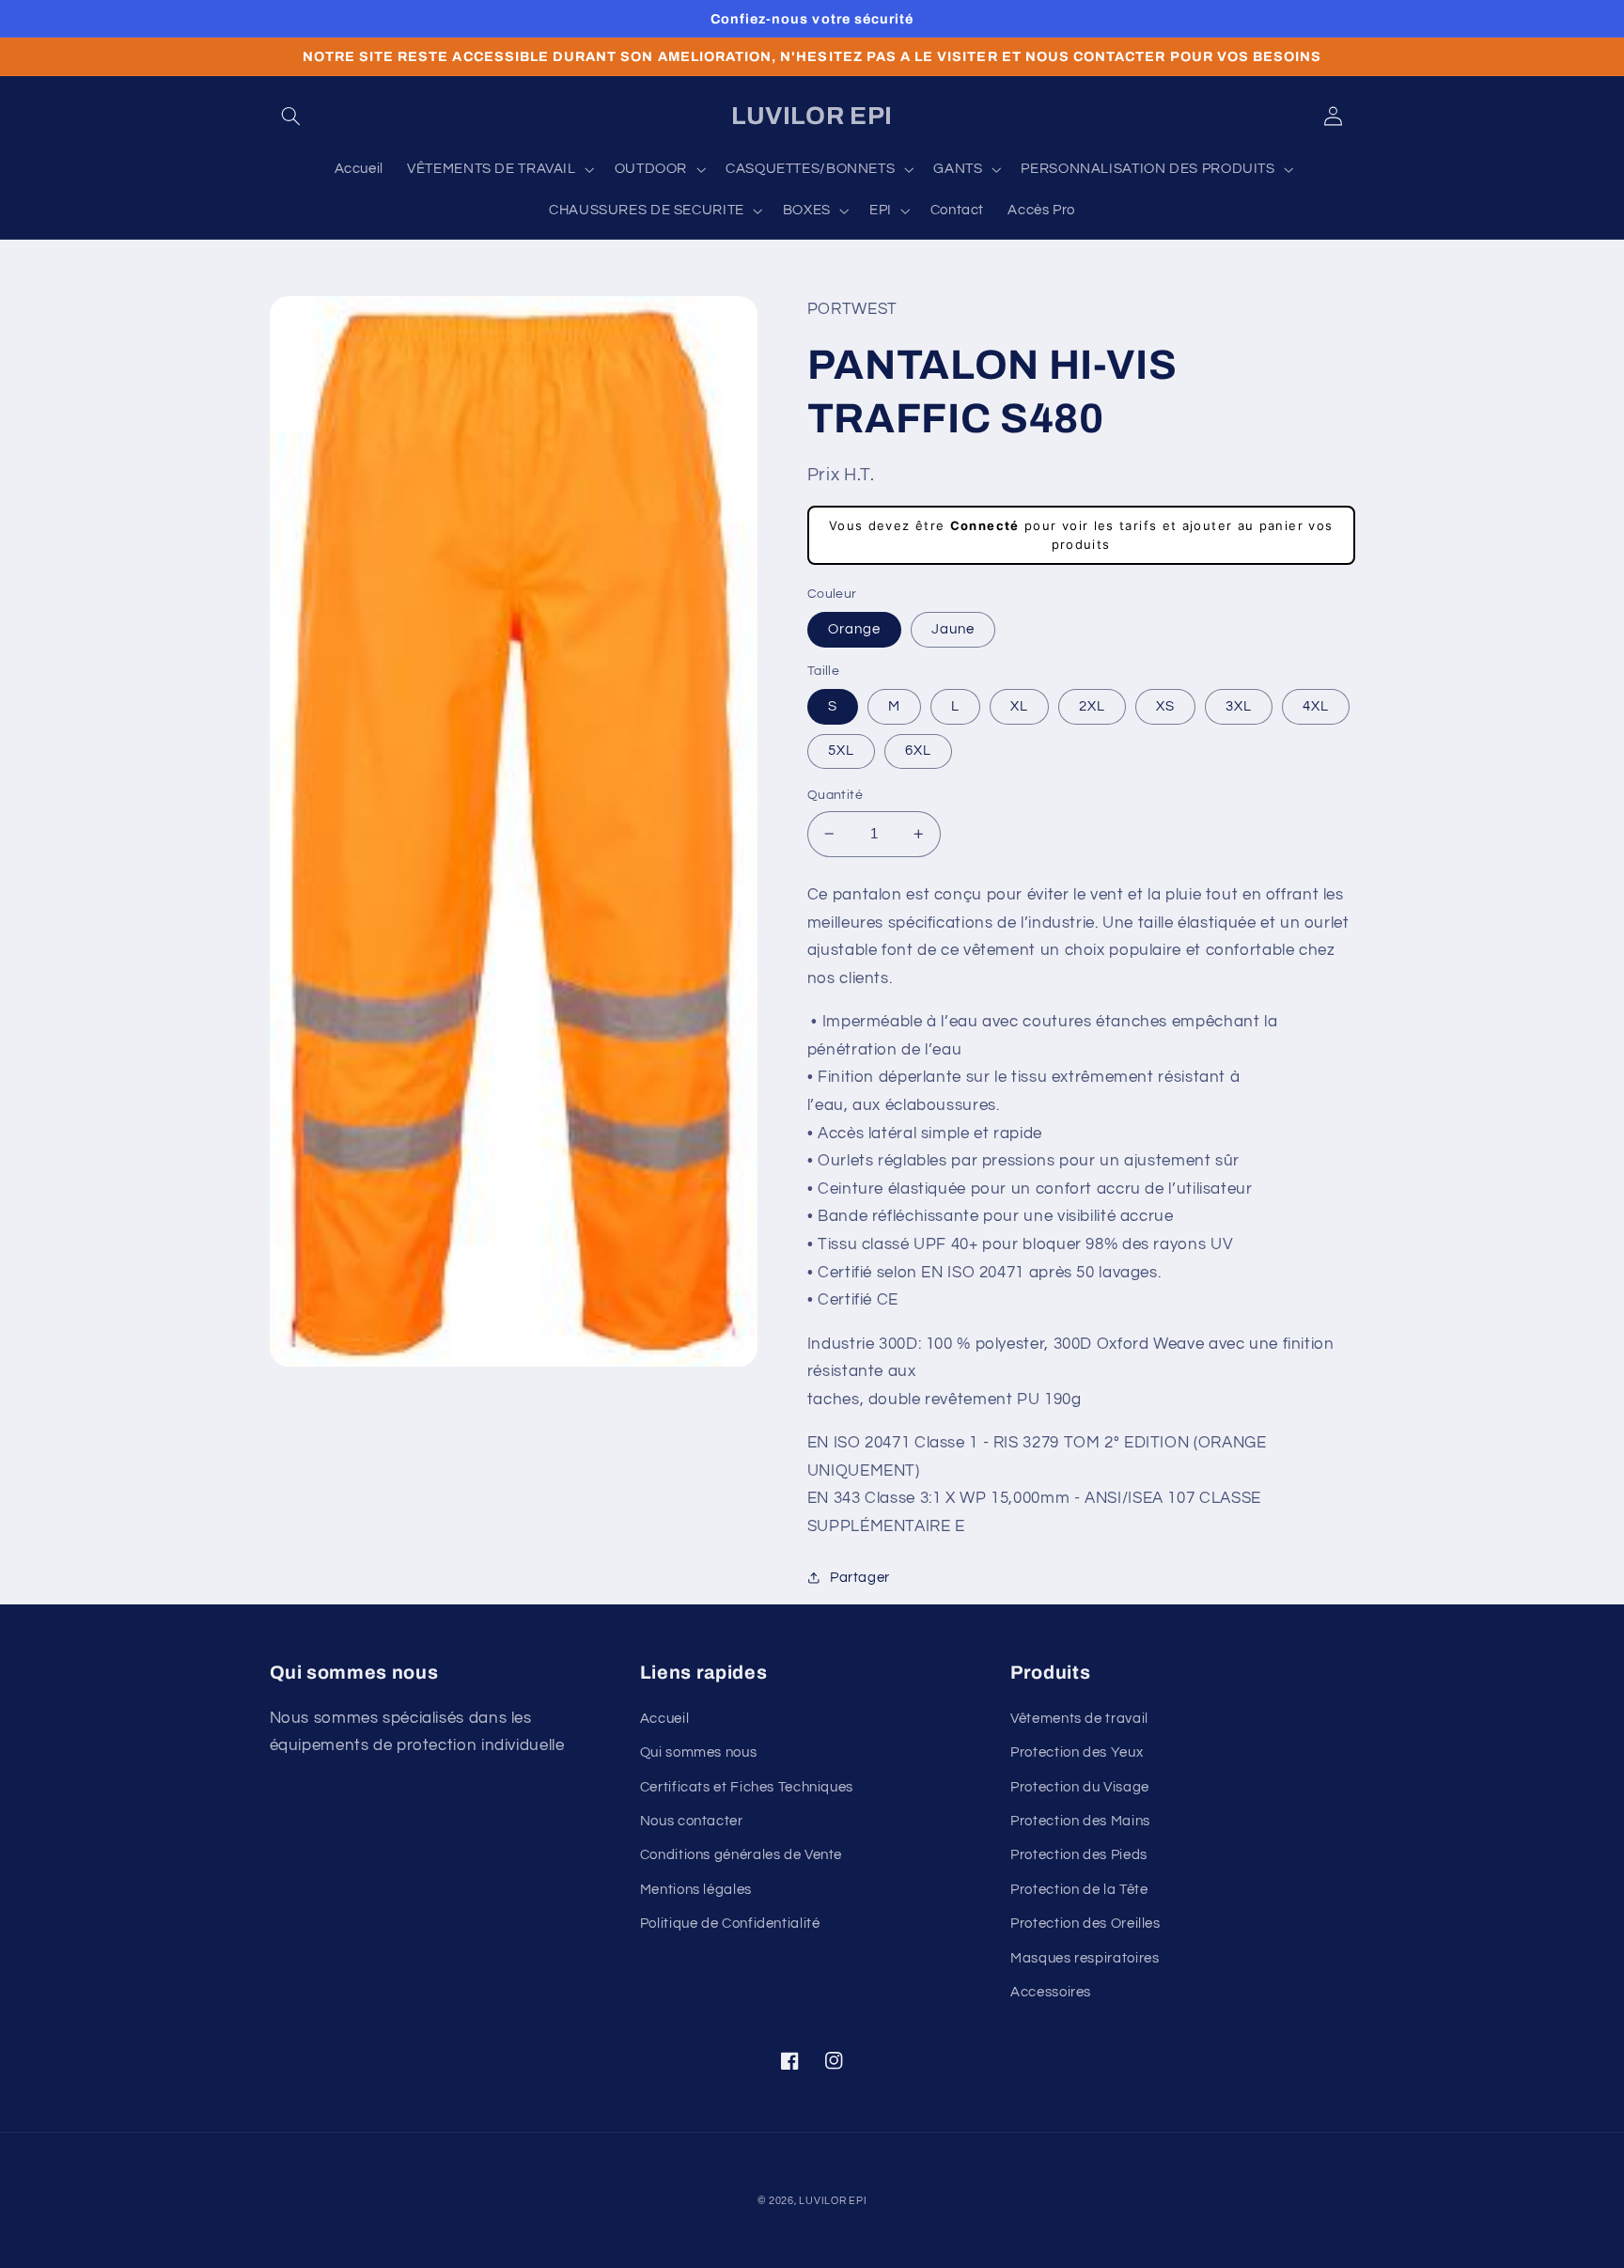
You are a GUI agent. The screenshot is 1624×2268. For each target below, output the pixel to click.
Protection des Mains (1080, 1821)
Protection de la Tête (1079, 1890)
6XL (918, 751)
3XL (1239, 706)
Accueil (664, 1719)
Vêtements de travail (1079, 1719)
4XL (1316, 706)
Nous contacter (692, 1821)
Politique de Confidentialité (730, 1924)
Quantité (835, 795)
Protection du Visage (1080, 1787)
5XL (841, 751)
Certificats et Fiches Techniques (747, 1787)
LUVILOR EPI (833, 2201)
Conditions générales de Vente (741, 1855)
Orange (854, 629)
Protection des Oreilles (1085, 1924)
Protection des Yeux (1077, 1752)
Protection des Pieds (1079, 1855)
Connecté (985, 525)
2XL (1092, 706)
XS (1165, 706)
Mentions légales (696, 1890)
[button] (291, 117)
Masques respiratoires (1085, 1958)
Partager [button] (860, 1578)
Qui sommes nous (698, 1752)
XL (1019, 706)
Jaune (953, 629)
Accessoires (1051, 1992)
